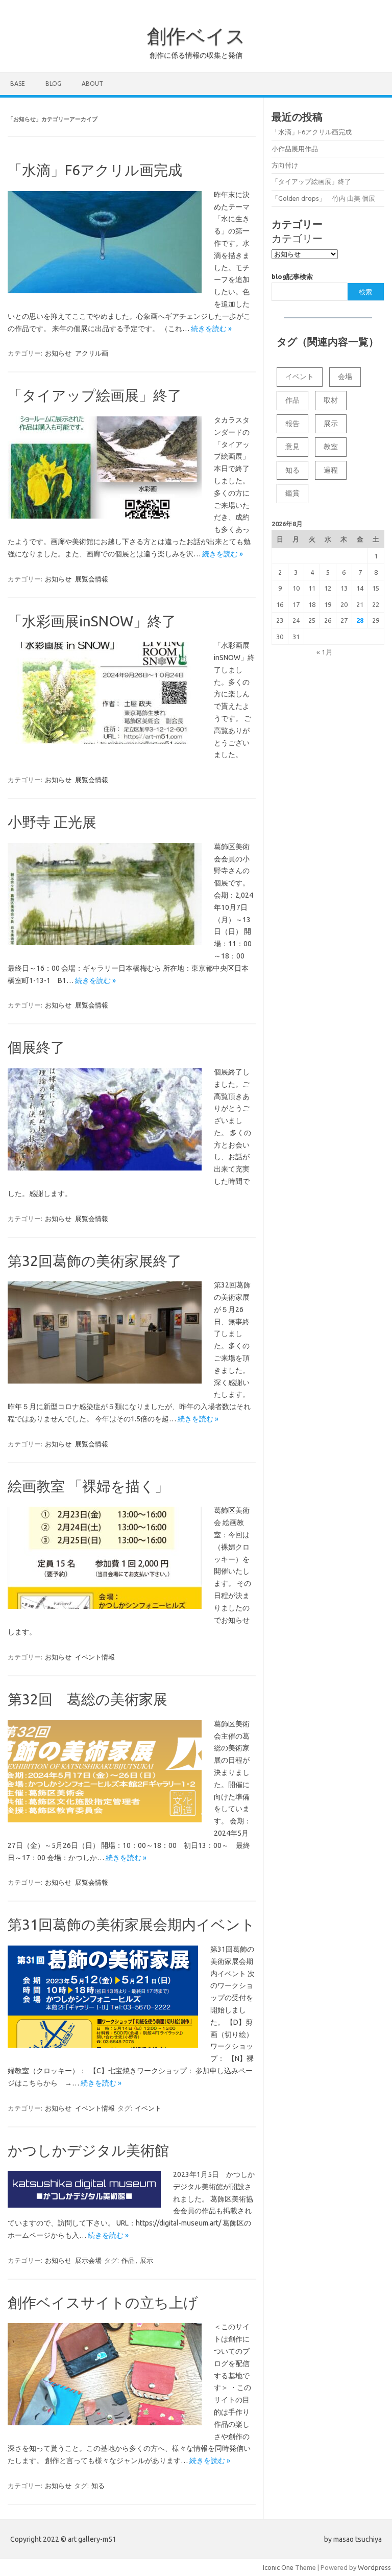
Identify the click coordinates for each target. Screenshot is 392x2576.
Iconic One (278, 2567)
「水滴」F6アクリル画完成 (95, 170)
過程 (331, 470)
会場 (345, 377)
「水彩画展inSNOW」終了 (92, 621)
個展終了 (36, 1047)
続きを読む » (211, 329)
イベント (148, 2108)
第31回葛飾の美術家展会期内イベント (131, 1924)
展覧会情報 (92, 579)
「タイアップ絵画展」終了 (95, 395)
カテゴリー (297, 238)
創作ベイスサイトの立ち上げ (103, 2302)
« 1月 (325, 652)
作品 (128, 2260)
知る (98, 2486)
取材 (331, 400)
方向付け (285, 165)
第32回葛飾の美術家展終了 (95, 1261)
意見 (292, 447)
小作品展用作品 (295, 149)
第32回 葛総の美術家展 (88, 1699)
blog (53, 84)
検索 (365, 292)
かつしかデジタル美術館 (88, 2150)
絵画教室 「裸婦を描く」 (88, 1486)
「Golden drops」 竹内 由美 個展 (323, 198)
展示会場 (88, 2260)
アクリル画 (92, 353)
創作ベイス (196, 36)
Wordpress (374, 2567)
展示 (146, 2260)
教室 (331, 447)
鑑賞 (292, 493)
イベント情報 (95, 1657)
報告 (292, 424)
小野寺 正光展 (52, 822)
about (92, 84)
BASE (18, 84)
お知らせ (58, 353)
